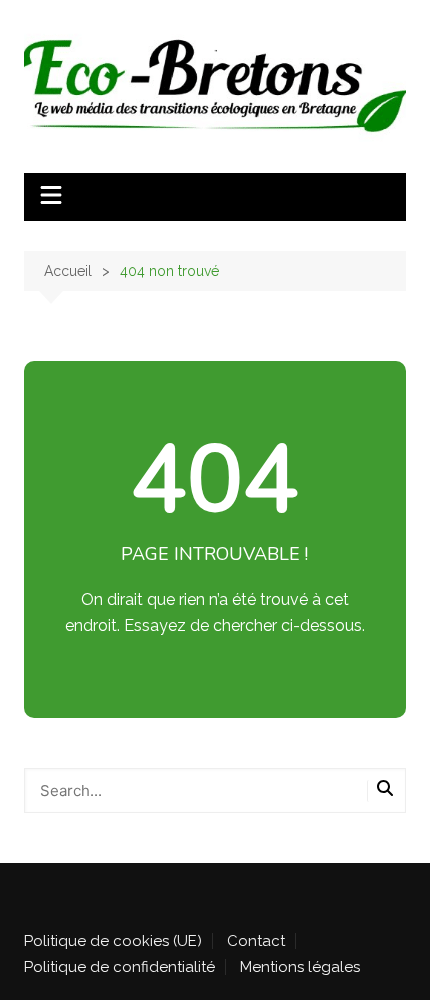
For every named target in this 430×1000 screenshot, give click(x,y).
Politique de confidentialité (119, 967)
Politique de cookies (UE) (113, 941)
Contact (256, 941)
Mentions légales (300, 967)
